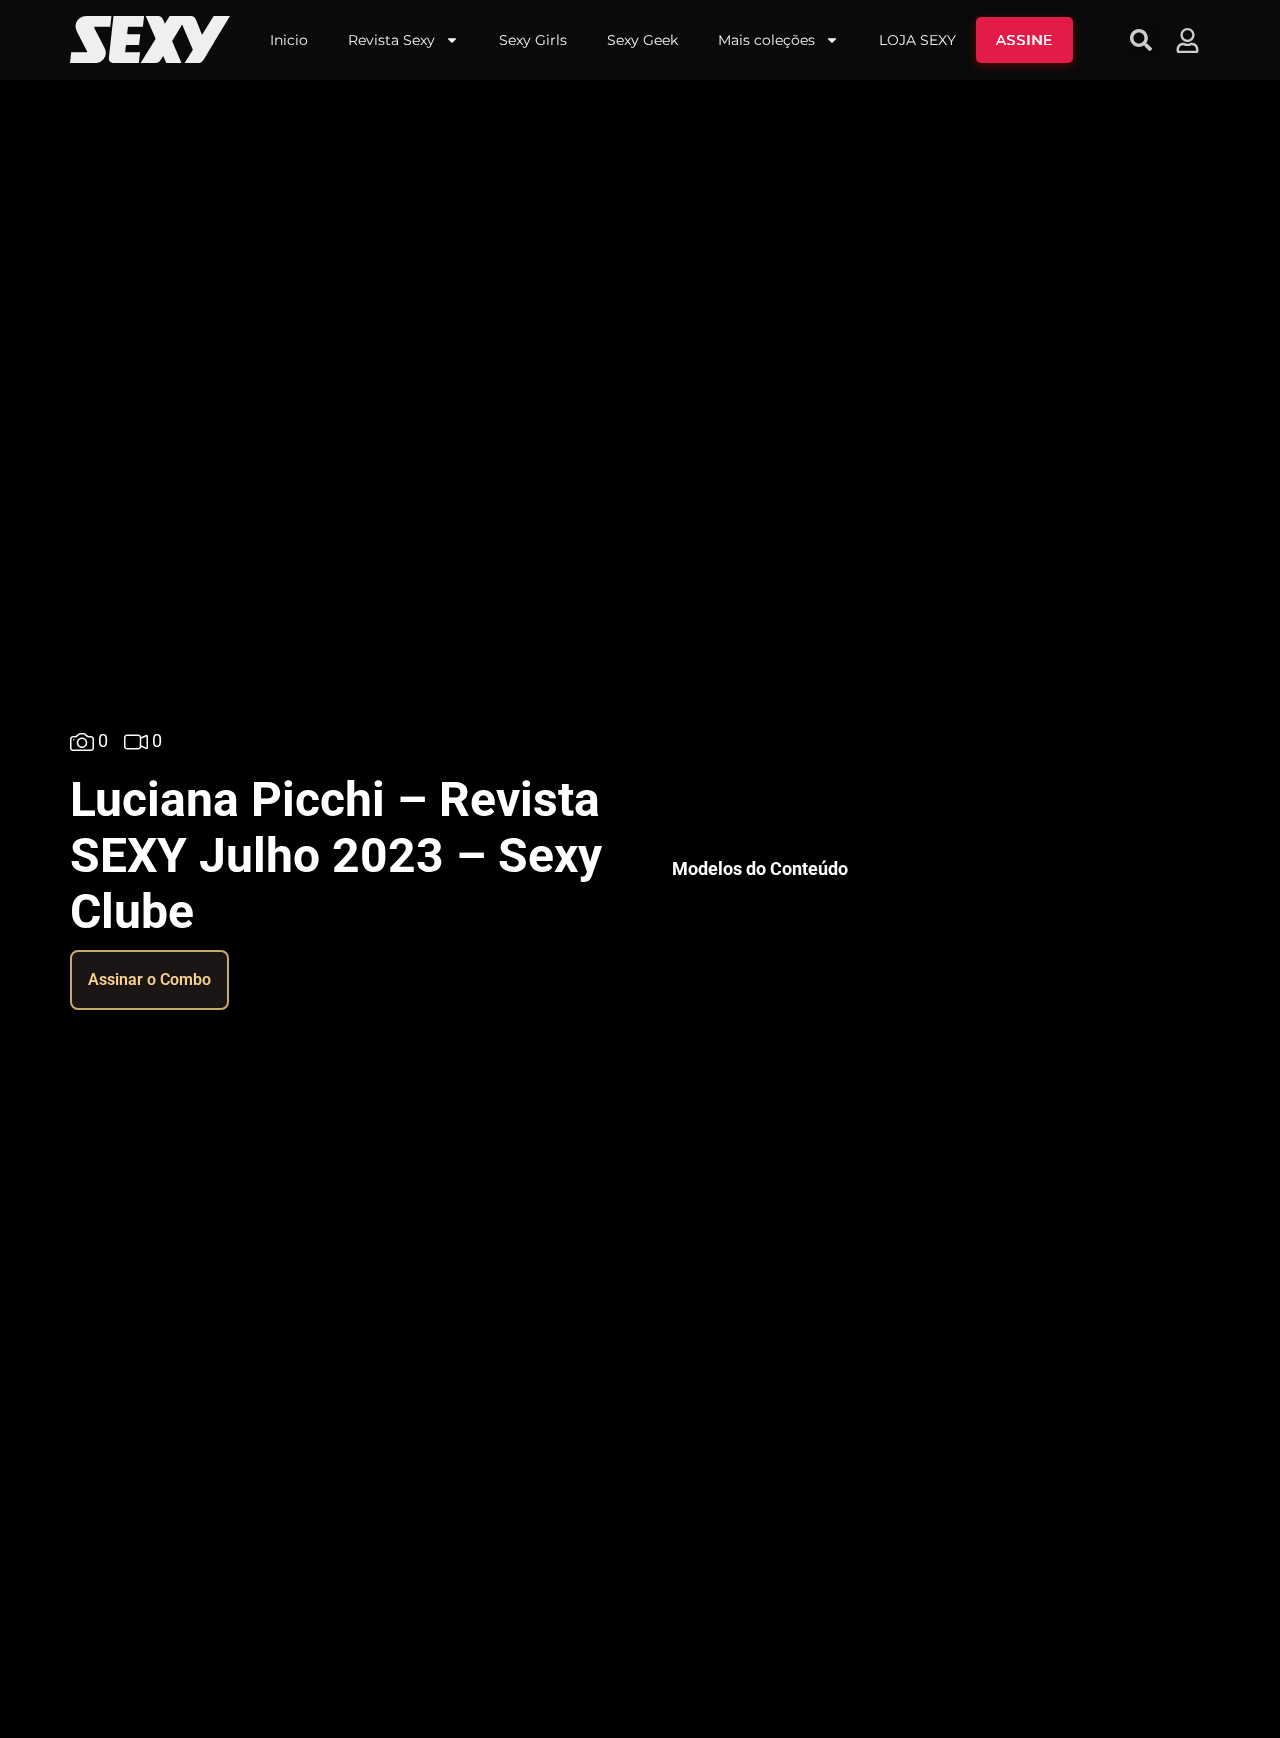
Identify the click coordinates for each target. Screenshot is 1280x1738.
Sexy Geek (642, 40)
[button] (1141, 40)
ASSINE (1024, 40)
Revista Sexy (391, 40)
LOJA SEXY (917, 40)
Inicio (289, 40)
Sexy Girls (533, 40)
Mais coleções (766, 40)
